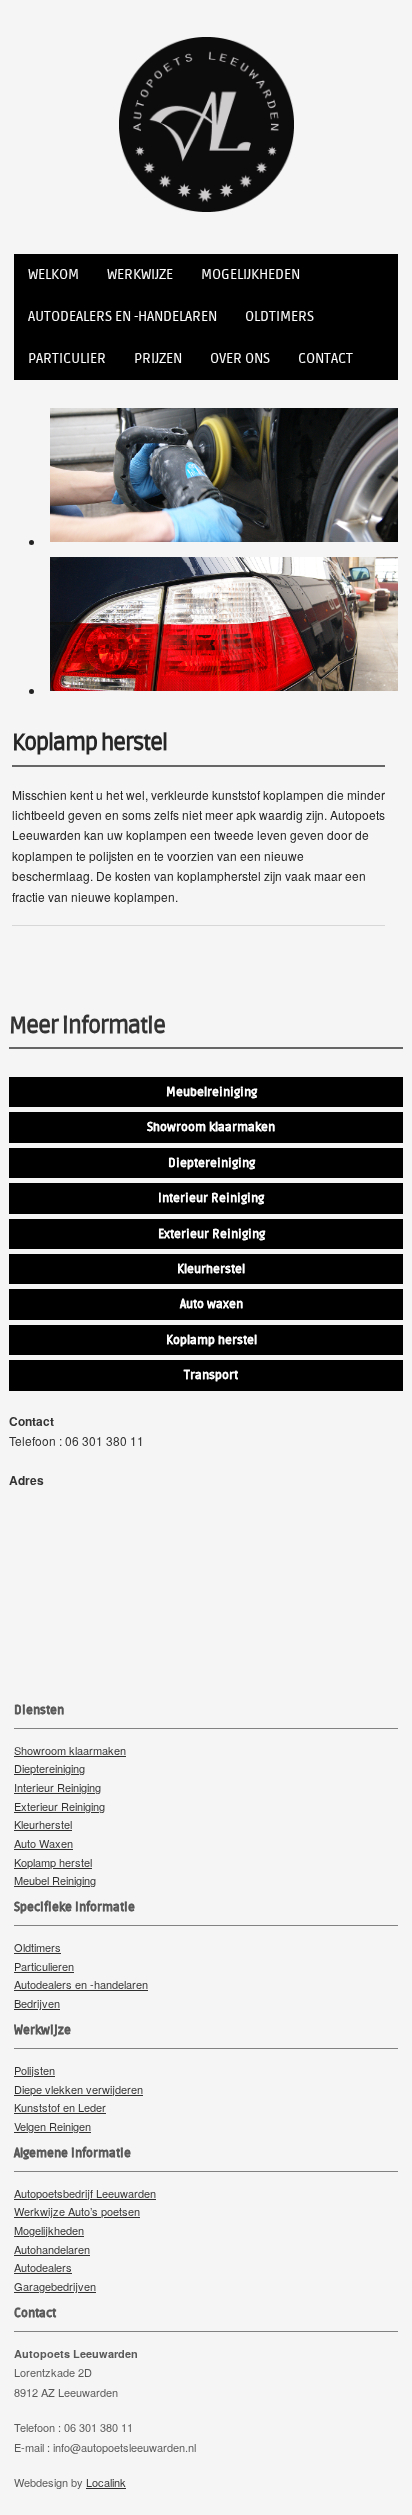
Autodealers (43, 2267)
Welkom (53, 275)
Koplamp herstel (53, 1862)
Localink (106, 2482)
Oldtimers (279, 317)
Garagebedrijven (55, 2286)
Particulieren (44, 1966)
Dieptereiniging (49, 1768)
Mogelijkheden (250, 275)
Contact (325, 359)
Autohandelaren (52, 2249)
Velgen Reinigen (52, 2126)
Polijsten (34, 2070)
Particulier (67, 359)
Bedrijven (37, 2003)
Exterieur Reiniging (59, 1806)
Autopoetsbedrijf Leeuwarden (85, 2193)
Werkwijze (140, 275)
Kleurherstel (43, 1824)
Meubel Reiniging (55, 1880)
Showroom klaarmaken (70, 1750)
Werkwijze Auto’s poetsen (77, 2211)
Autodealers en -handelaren (122, 317)
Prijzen (158, 359)
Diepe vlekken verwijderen (78, 2089)
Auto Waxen (43, 1843)
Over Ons (240, 359)
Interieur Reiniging (57, 1787)
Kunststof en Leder (60, 2107)
